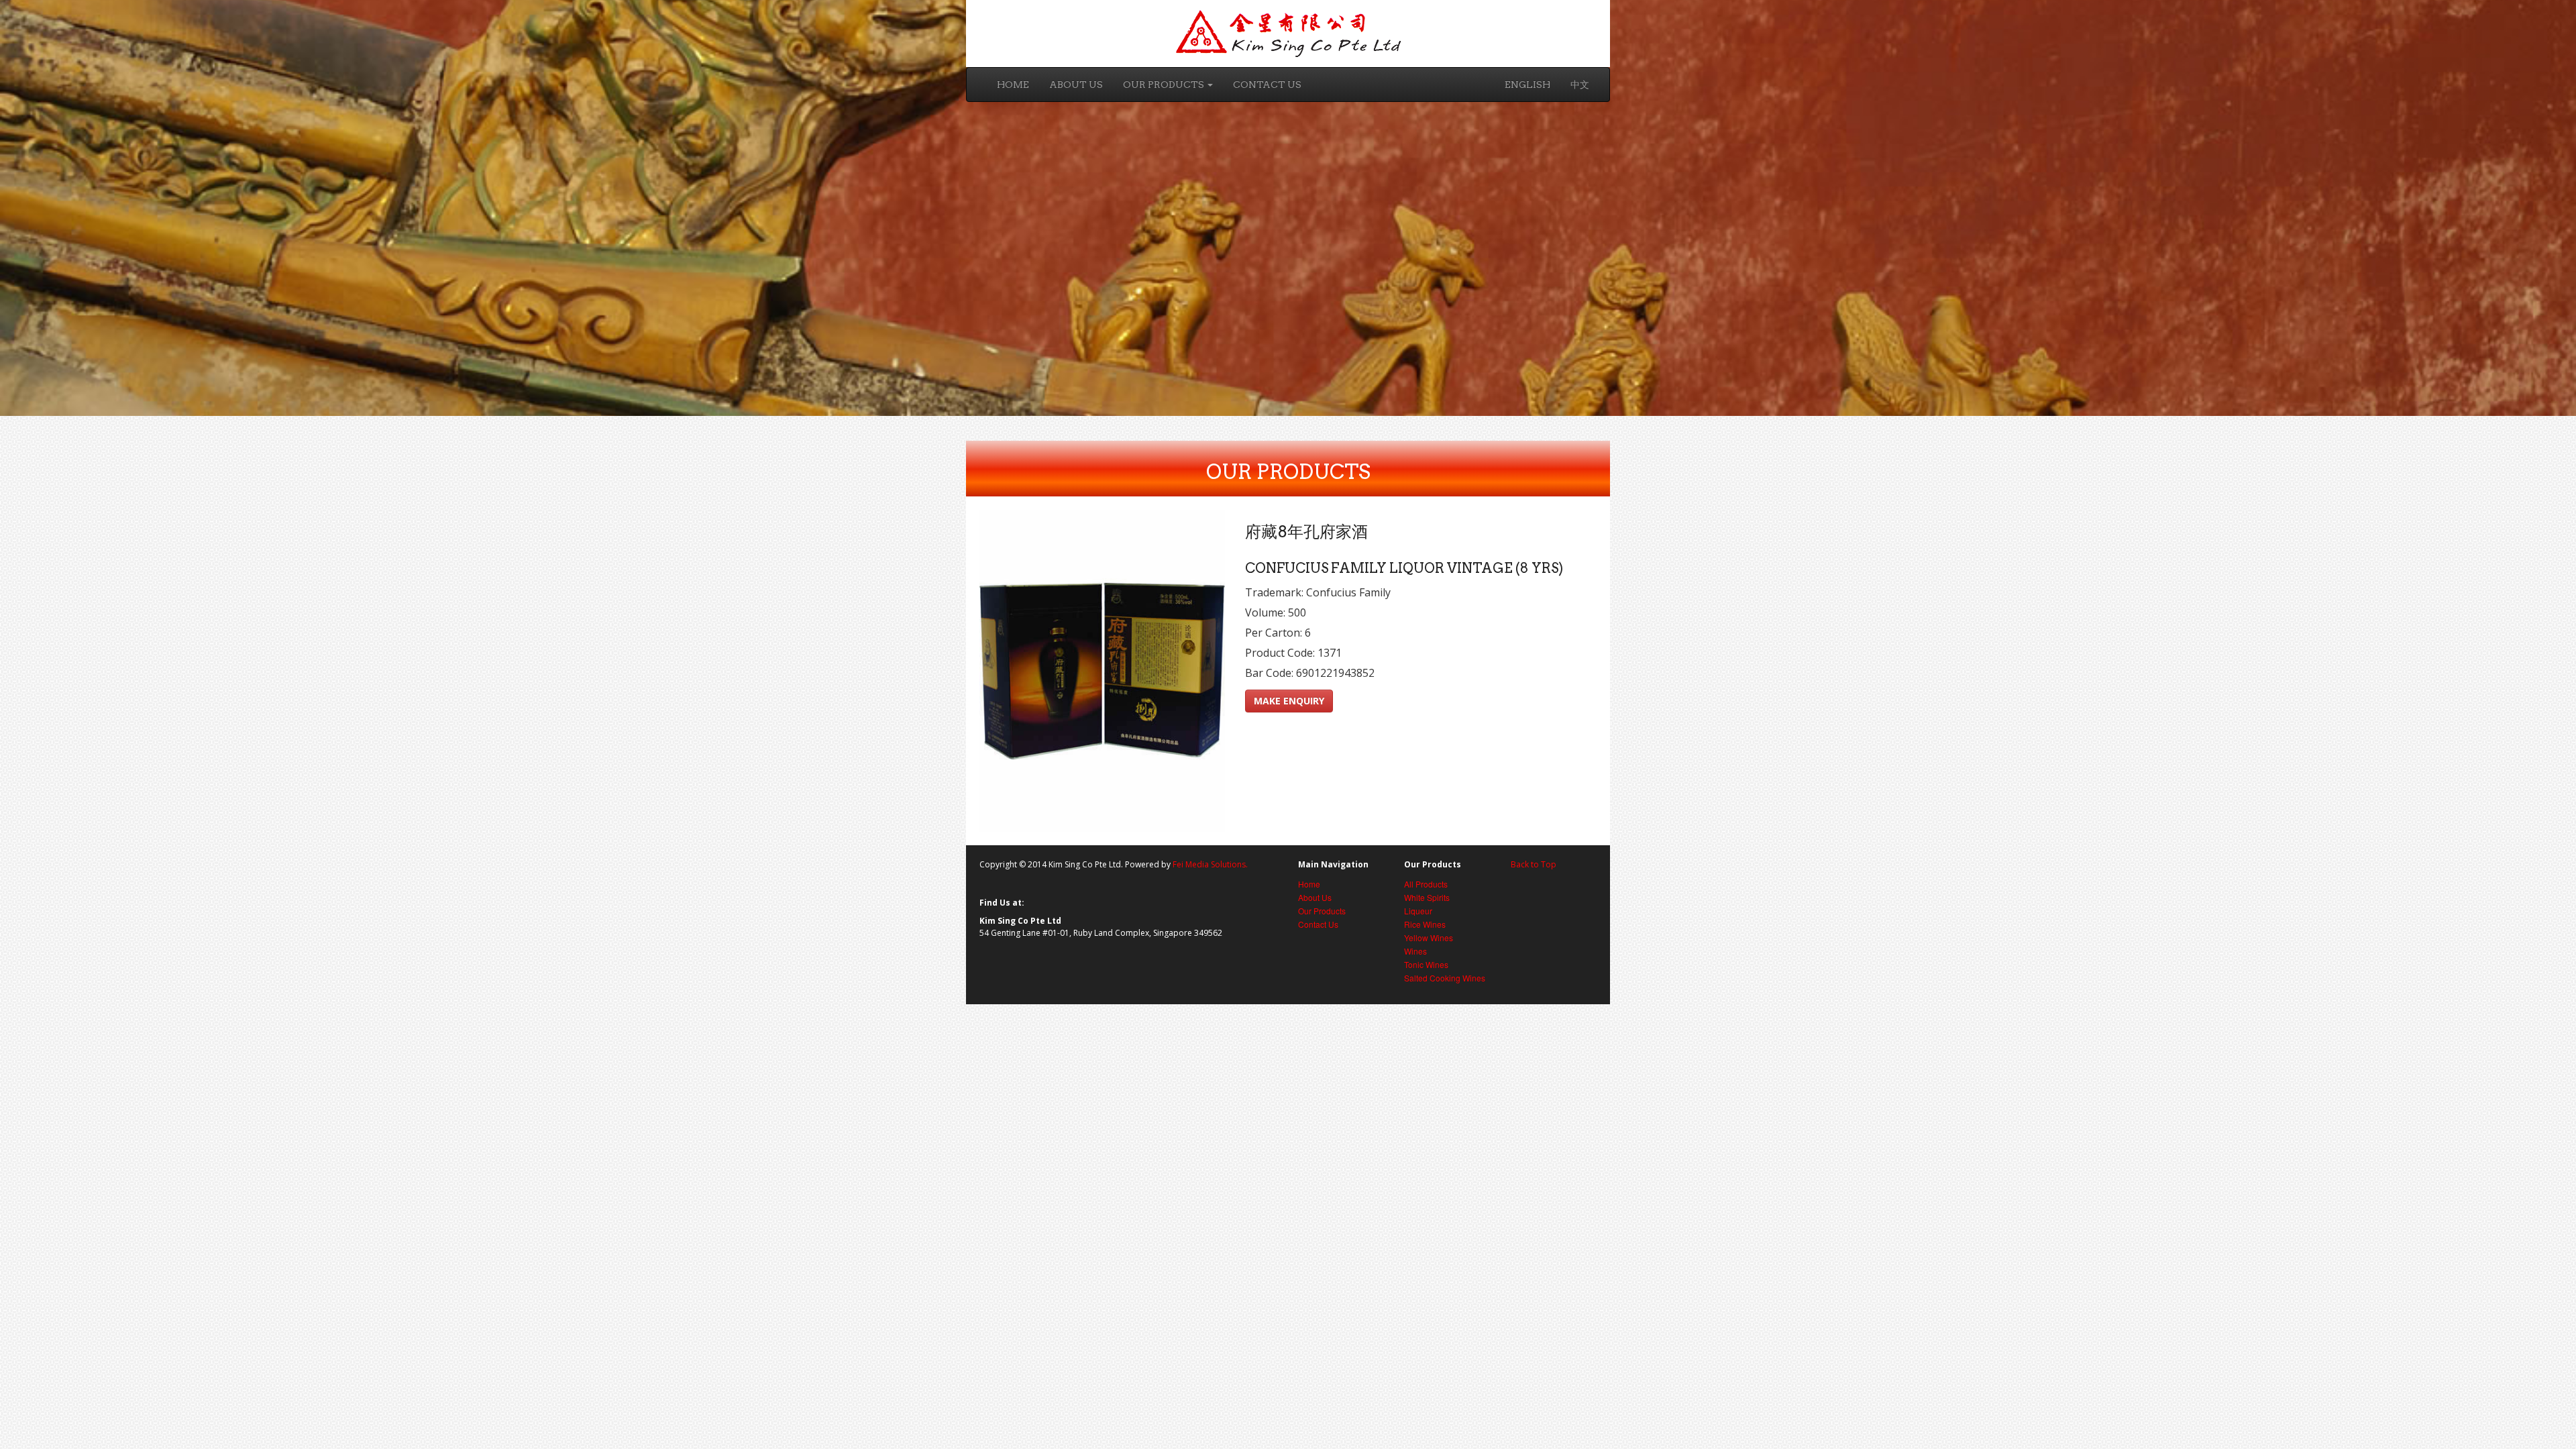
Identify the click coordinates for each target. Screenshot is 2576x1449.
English (1527, 85)
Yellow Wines (1429, 937)
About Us (1076, 85)
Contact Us (1267, 85)
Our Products (1165, 85)
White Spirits (1427, 897)
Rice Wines (1425, 924)
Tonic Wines (1426, 964)
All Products (1426, 884)
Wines (1415, 951)
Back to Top (1534, 864)
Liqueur (1418, 911)
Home (1013, 85)
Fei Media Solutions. (1210, 864)
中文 (1580, 85)
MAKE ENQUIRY (1289, 701)
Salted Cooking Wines (1445, 978)
